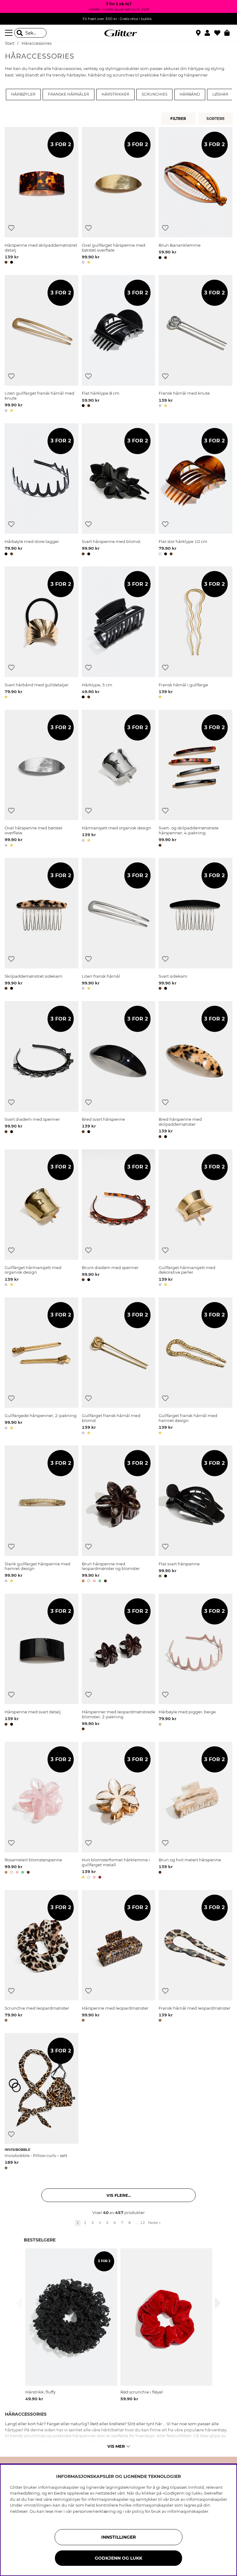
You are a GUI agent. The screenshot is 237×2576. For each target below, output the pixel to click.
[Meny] (10, 33)
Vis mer (116, 2446)
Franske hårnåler (69, 94)
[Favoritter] (219, 33)
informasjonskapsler (188, 2511)
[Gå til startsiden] (118, 33)
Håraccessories (37, 43)
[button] (209, 33)
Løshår (220, 94)
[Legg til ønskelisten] (11, 228)
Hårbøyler (23, 94)
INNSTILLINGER (118, 2537)
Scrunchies (154, 94)
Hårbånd (190, 94)
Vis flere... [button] (119, 2195)
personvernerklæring (94, 2511)
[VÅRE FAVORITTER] (216, 119)
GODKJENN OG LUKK (118, 2558)
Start (10, 43)
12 (143, 2223)
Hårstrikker (115, 94)
